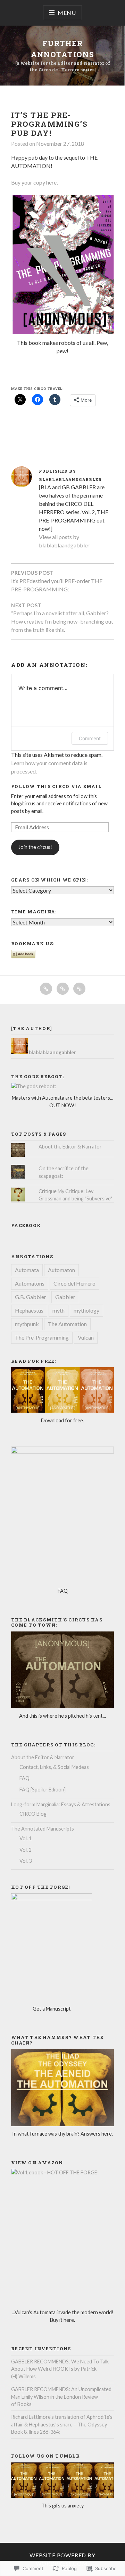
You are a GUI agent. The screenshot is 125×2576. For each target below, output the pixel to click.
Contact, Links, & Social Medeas (54, 1767)
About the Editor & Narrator (70, 1147)
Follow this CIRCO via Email (56, 786)
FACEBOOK (26, 1225)
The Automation (67, 1324)
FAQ (24, 1778)
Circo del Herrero (74, 1283)
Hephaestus (29, 1310)
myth (59, 1310)
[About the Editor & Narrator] (63, 989)
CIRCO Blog (33, 1814)
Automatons (30, 1283)
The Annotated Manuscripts (43, 1829)
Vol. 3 (26, 1861)
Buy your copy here (34, 182)
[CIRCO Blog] (46, 989)
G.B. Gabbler (31, 1297)
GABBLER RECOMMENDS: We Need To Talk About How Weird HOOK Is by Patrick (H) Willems (60, 2369)
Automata (27, 1270)
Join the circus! (35, 847)
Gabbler (65, 1297)
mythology (86, 1310)
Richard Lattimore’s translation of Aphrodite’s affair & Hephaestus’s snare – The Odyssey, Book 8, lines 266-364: (62, 2424)
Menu (67, 13)
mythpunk (27, 1324)
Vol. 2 (26, 1850)
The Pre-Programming (42, 1337)
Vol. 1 (26, 1838)
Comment (90, 738)
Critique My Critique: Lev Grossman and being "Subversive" (75, 1195)
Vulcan (86, 1337)
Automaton (61, 1270)
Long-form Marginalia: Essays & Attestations (61, 1804)
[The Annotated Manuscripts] (79, 989)
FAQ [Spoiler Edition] (43, 1790)
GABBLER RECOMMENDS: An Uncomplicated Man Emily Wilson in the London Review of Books (61, 2397)
